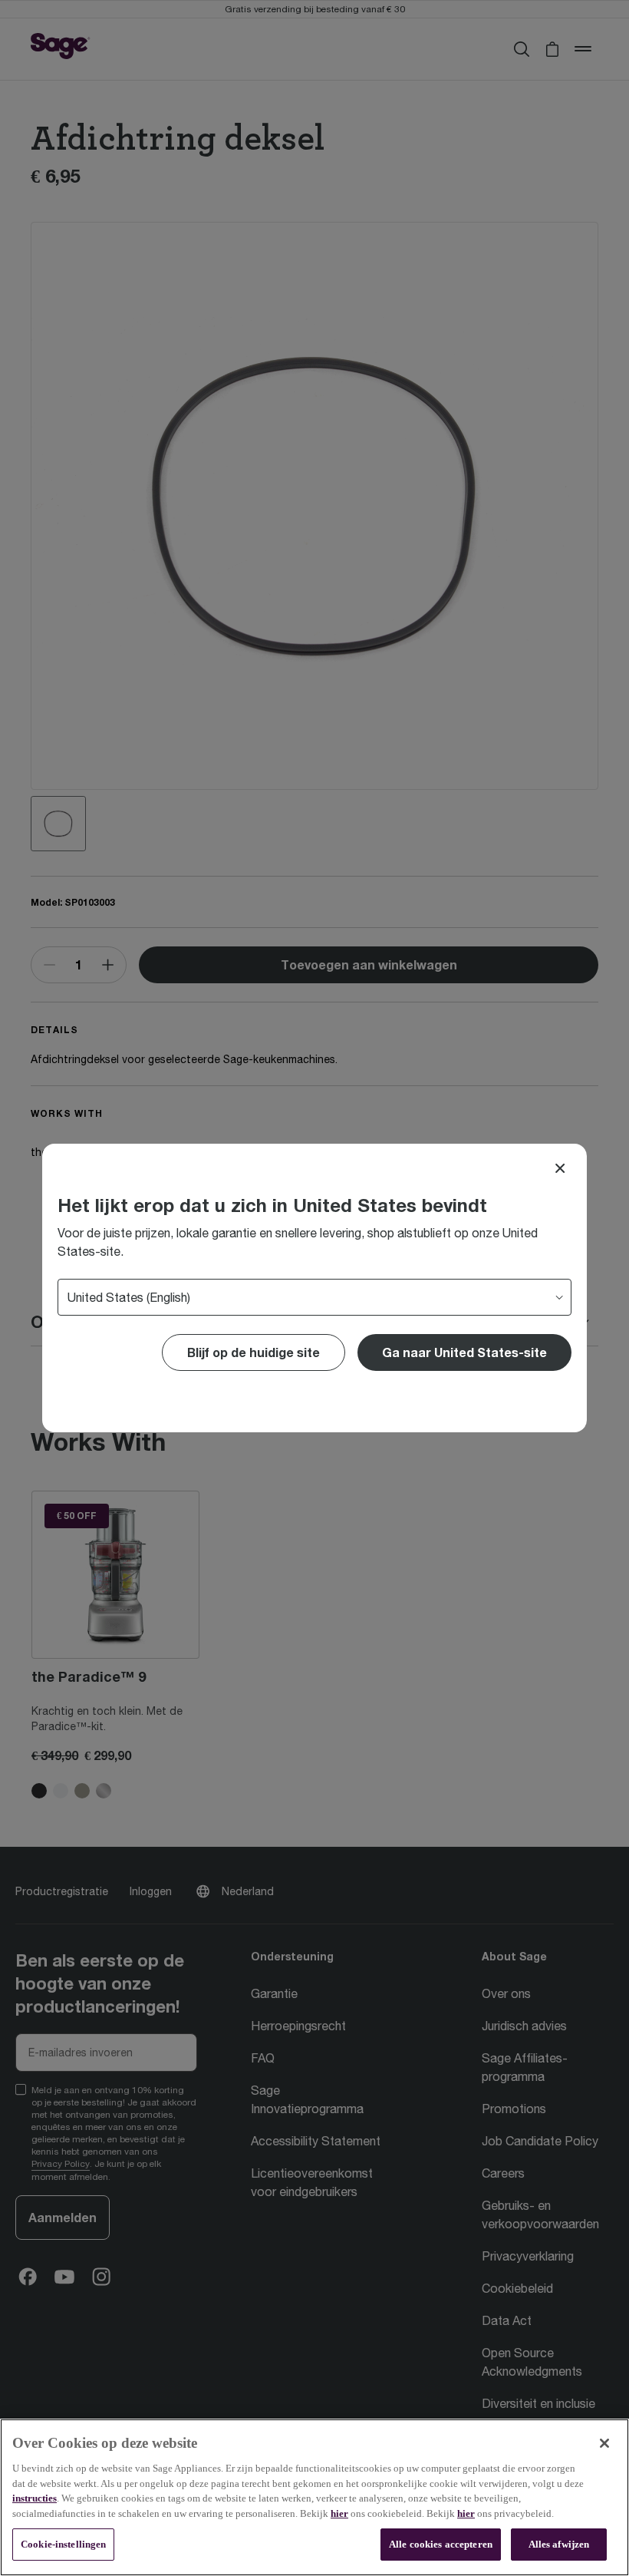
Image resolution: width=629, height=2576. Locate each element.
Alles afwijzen (559, 2544)
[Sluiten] (604, 2443)
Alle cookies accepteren (441, 2544)
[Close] (560, 1168)
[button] (464, 1352)
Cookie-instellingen (63, 2544)
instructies (35, 2498)
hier (339, 2513)
